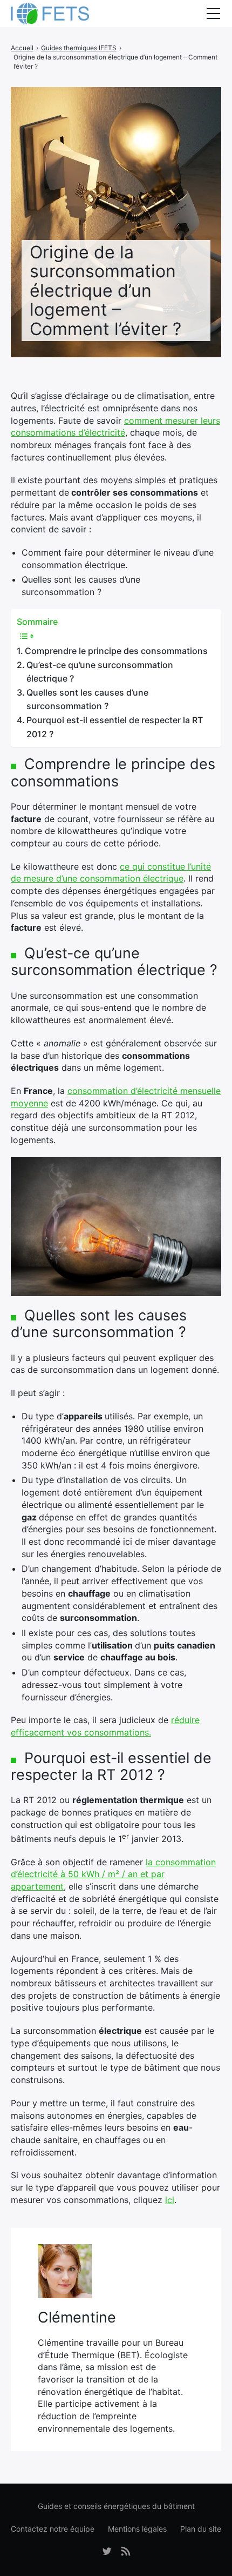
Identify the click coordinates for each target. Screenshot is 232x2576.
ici (170, 2200)
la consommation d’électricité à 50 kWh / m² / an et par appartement (113, 1874)
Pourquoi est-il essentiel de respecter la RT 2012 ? (115, 727)
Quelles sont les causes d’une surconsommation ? (87, 699)
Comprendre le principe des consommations (116, 651)
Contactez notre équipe (53, 2529)
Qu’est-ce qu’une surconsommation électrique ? (100, 672)
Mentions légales (137, 2529)
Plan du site (201, 2529)
